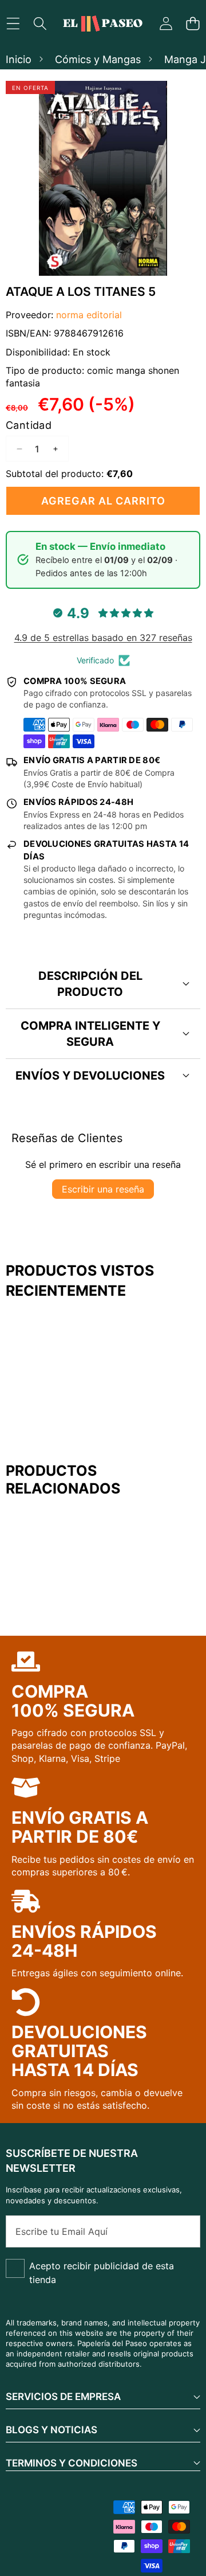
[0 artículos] (193, 24)
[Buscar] (40, 24)
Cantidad (29, 425)
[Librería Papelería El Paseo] (102, 24)
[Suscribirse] (179, 2231)
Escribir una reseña (103, 1189)
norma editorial (89, 315)
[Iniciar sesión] (166, 24)
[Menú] (13, 24)
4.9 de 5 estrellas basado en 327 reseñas (103, 638)
